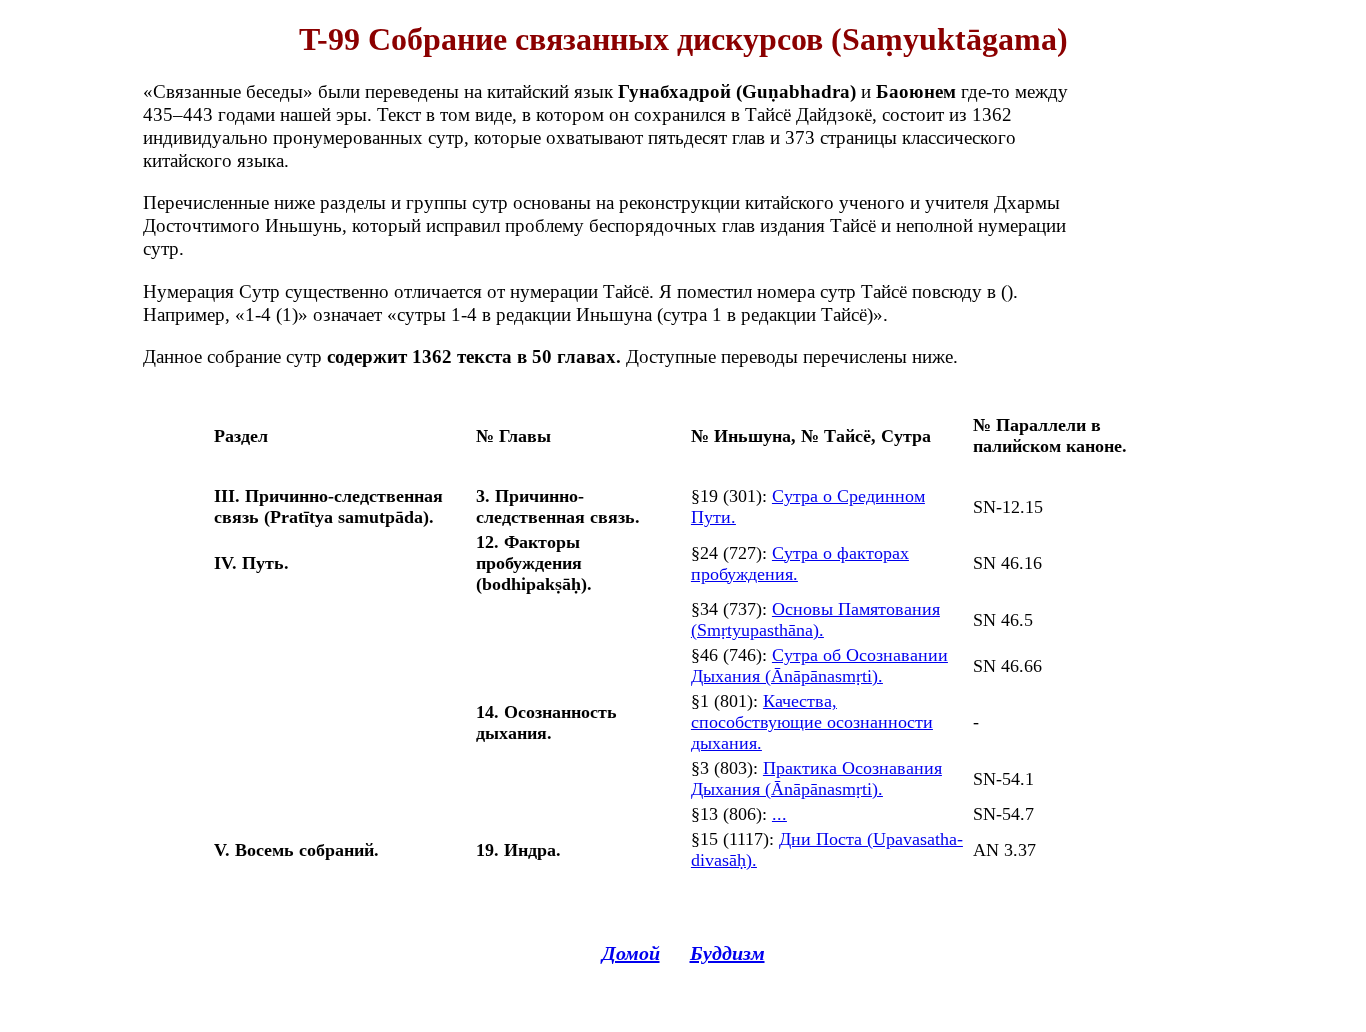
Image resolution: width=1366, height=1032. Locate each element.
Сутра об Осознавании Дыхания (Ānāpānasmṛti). (819, 665)
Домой (631, 953)
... (779, 814)
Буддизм (727, 953)
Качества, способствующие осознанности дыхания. (812, 722)
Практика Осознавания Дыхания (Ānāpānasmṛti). (816, 778)
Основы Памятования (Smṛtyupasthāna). (815, 619)
